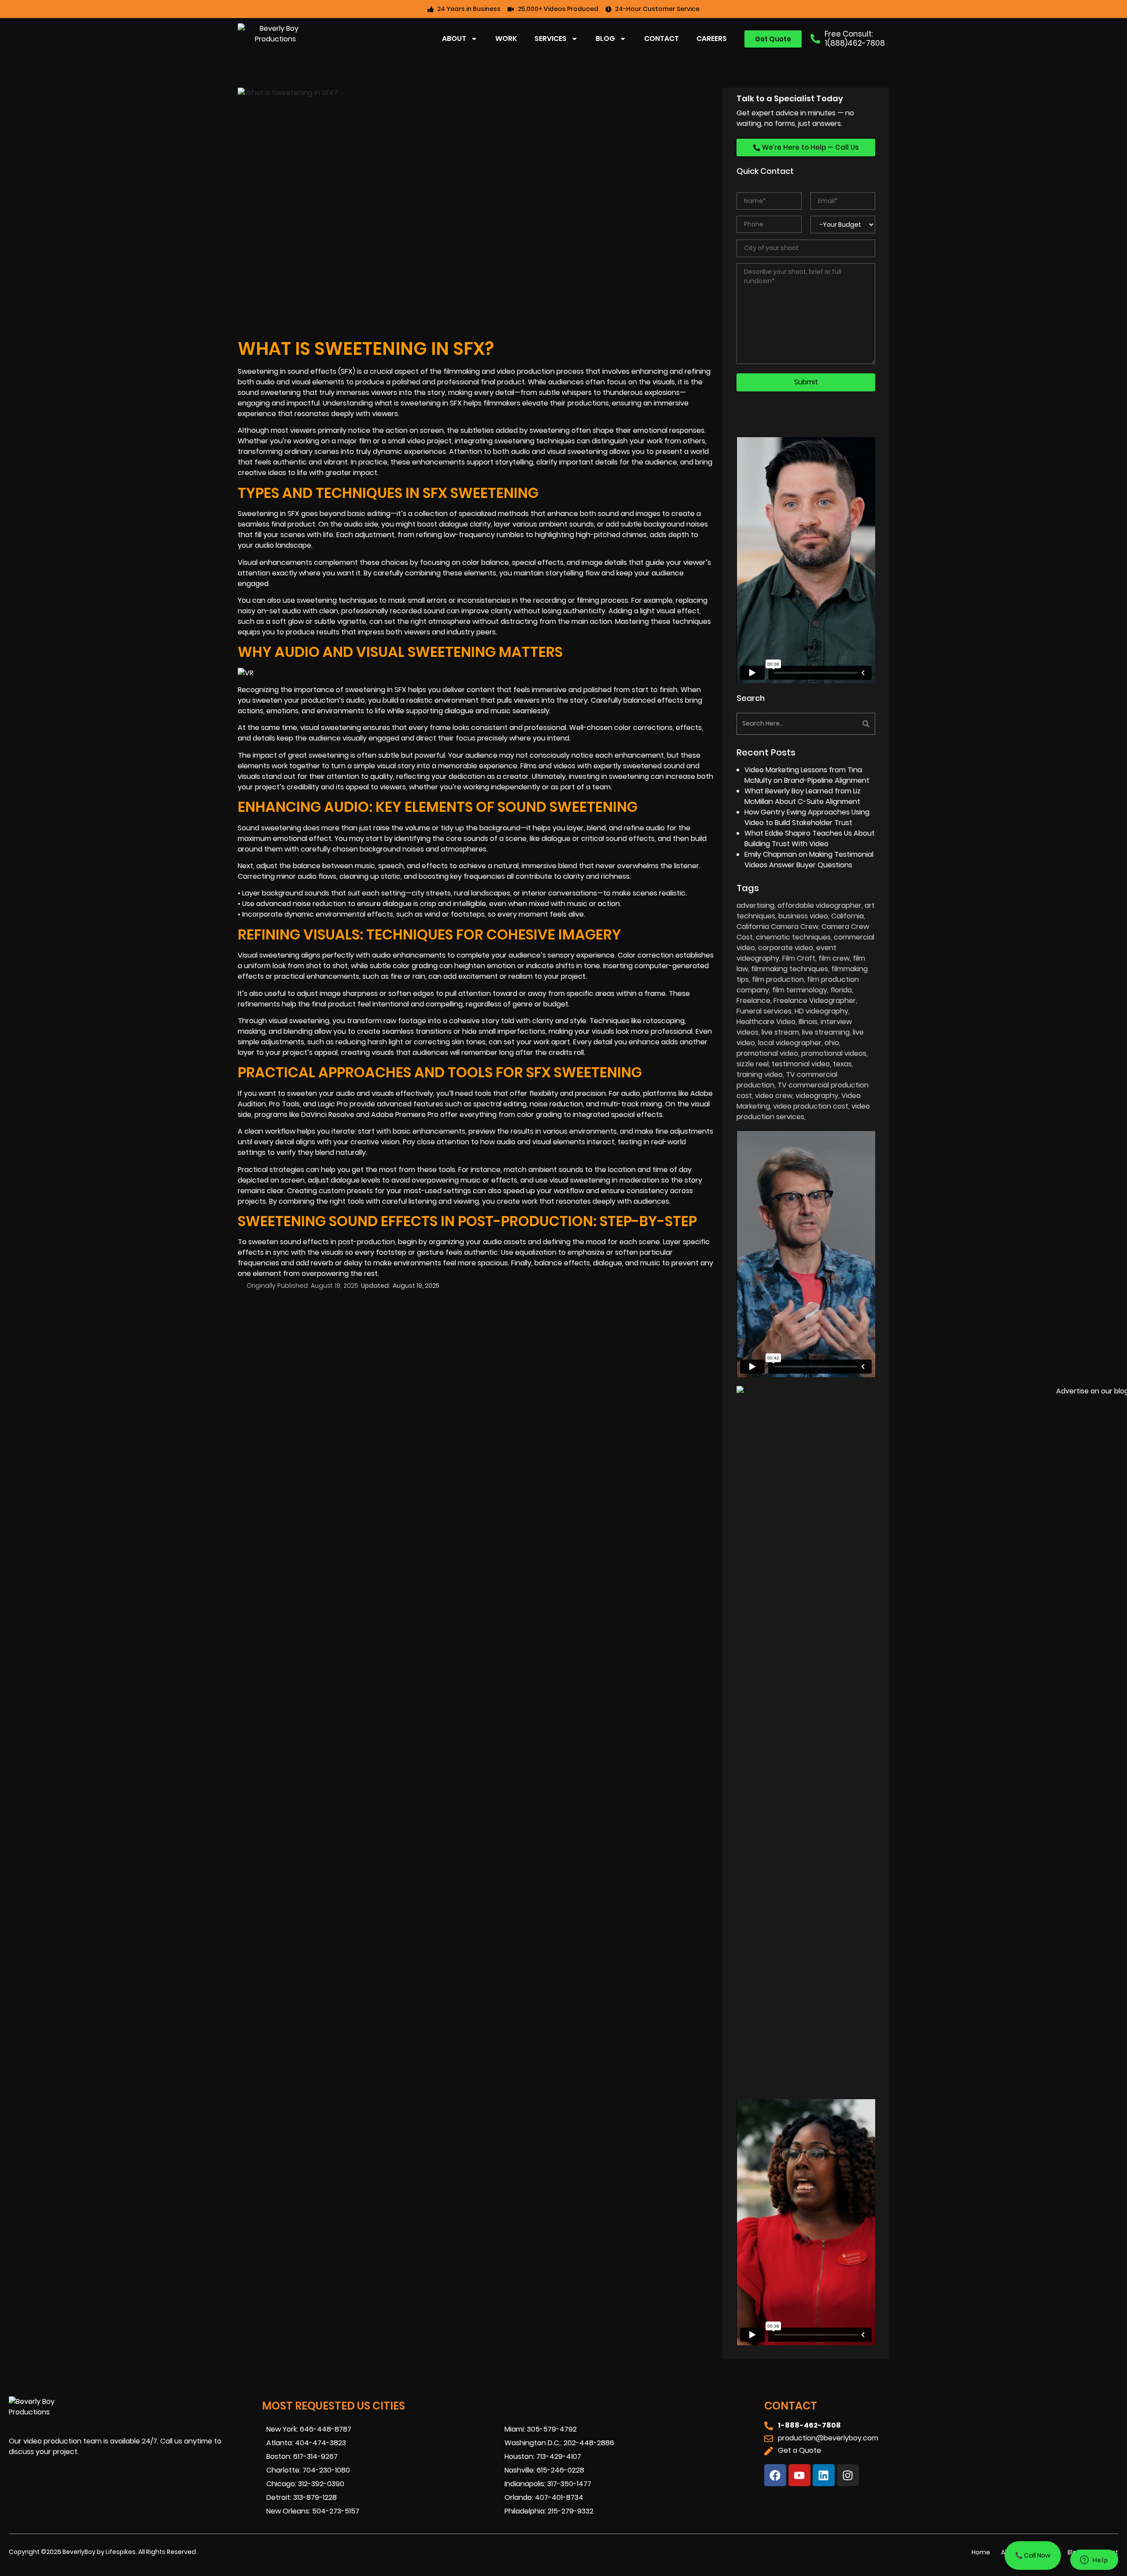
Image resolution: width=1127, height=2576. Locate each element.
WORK (506, 39)
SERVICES (551, 39)
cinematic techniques (793, 937)
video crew (774, 1096)
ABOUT (454, 39)
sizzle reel (753, 1064)
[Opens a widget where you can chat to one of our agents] (1094, 2561)
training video (760, 1074)
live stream (780, 1032)
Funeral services (764, 1011)
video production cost (811, 1106)
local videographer (790, 1043)
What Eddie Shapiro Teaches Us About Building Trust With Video (810, 838)
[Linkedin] (824, 2475)
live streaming (826, 1032)
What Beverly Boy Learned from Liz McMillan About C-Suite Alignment (803, 796)
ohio (832, 1043)
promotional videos (834, 1053)
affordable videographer (819, 905)
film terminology (800, 990)
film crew (834, 958)
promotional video (767, 1053)
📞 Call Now (1033, 2555)
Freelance (753, 1001)
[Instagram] (848, 2475)
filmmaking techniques (790, 969)
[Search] (842, 724)
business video (803, 916)
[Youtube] (799, 2475)
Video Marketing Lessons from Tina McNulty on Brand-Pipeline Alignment (807, 775)
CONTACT (661, 39)
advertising (755, 905)
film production (778, 979)
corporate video (786, 948)
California (847, 916)
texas (842, 1064)
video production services (803, 1111)
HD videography (821, 1011)
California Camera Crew (777, 927)
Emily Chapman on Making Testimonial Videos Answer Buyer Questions (809, 860)
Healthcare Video (766, 1022)
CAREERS (712, 39)
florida (841, 990)
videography (817, 1096)
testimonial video (801, 1064)
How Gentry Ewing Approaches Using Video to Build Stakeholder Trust (807, 817)
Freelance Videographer (815, 1001)
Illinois (808, 1022)
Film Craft (799, 958)
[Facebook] (775, 2475)
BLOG (605, 39)
